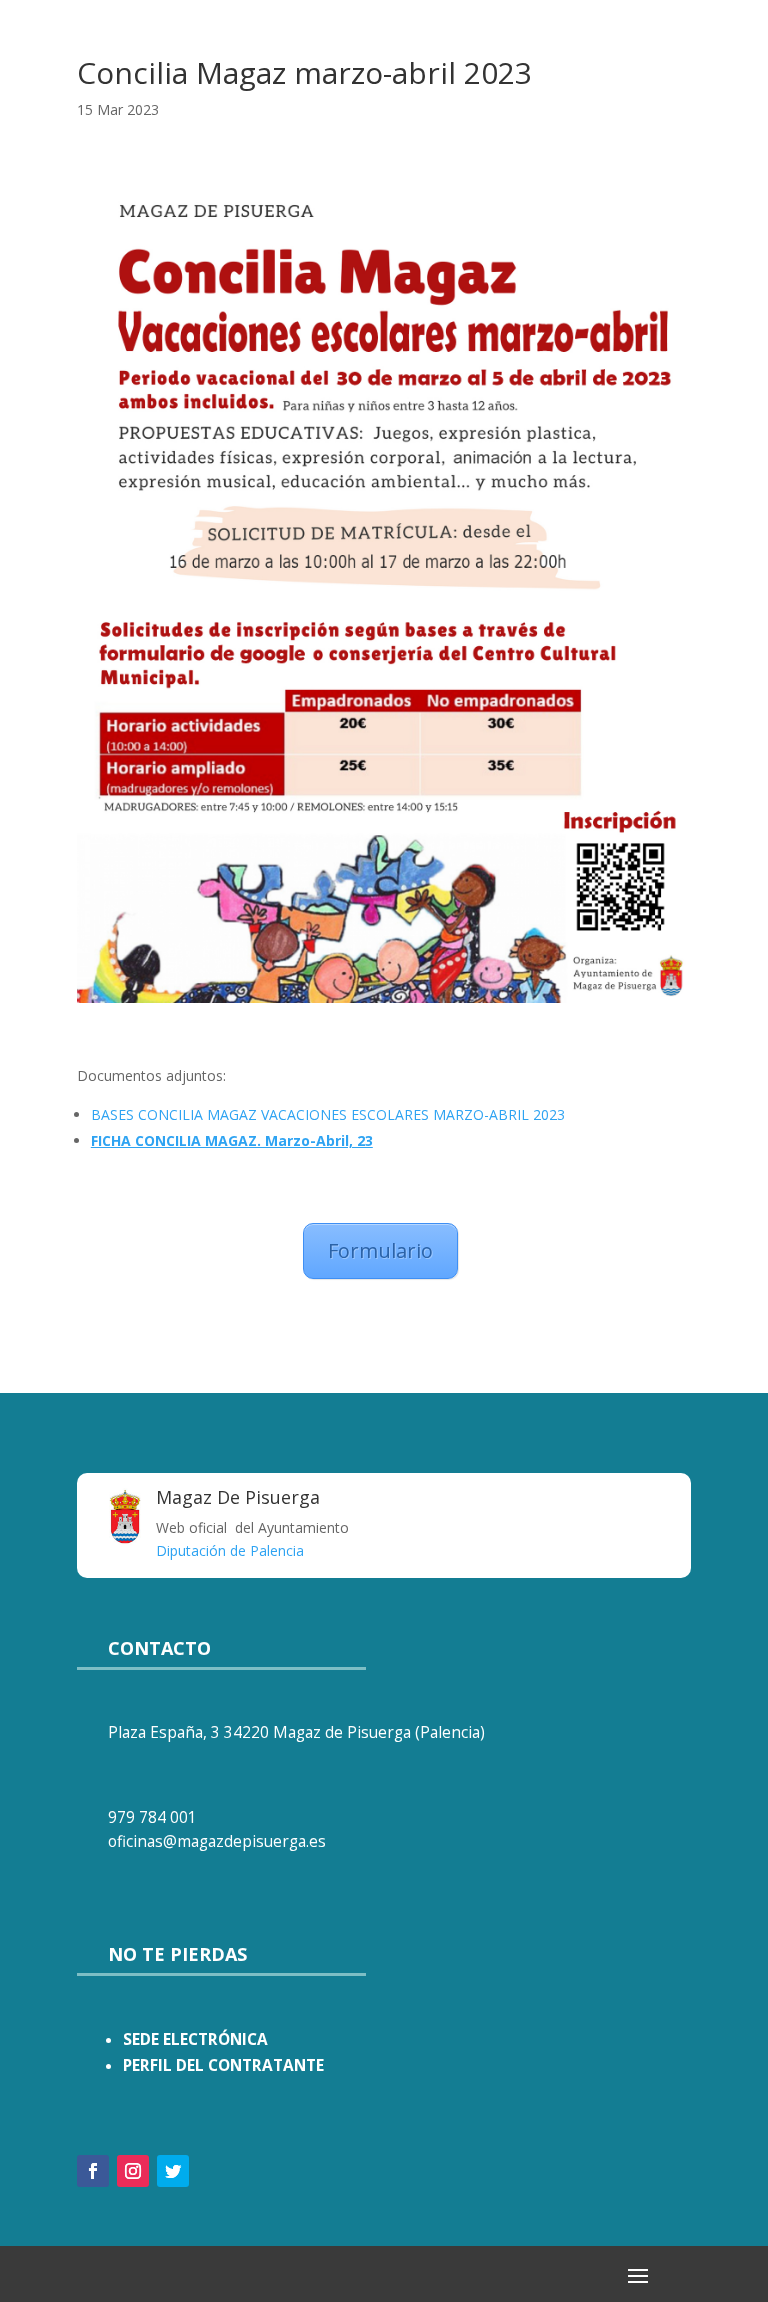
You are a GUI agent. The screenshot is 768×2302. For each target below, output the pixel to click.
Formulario (380, 1250)
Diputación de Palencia (230, 1550)
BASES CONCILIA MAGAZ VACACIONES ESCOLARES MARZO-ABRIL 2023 (328, 1114)
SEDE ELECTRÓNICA (195, 2039)
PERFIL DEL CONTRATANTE (223, 2065)
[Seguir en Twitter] (173, 2171)
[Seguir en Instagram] (133, 2171)
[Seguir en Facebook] (93, 2171)
